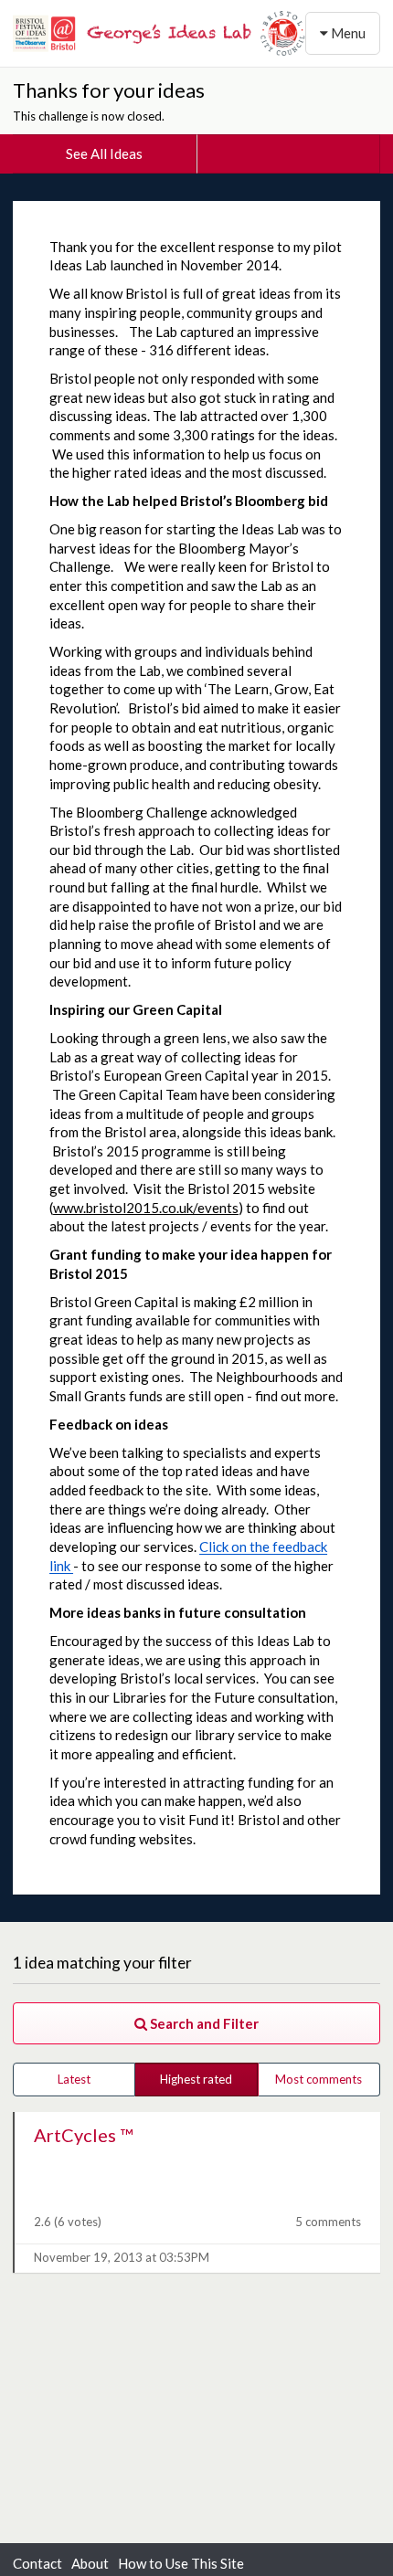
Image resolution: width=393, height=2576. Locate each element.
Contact (37, 2563)
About (90, 2563)
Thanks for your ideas (109, 90)
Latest (74, 2079)
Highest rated (196, 2079)
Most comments (319, 2079)
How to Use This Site (181, 2563)
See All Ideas (104, 153)
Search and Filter (203, 2023)
